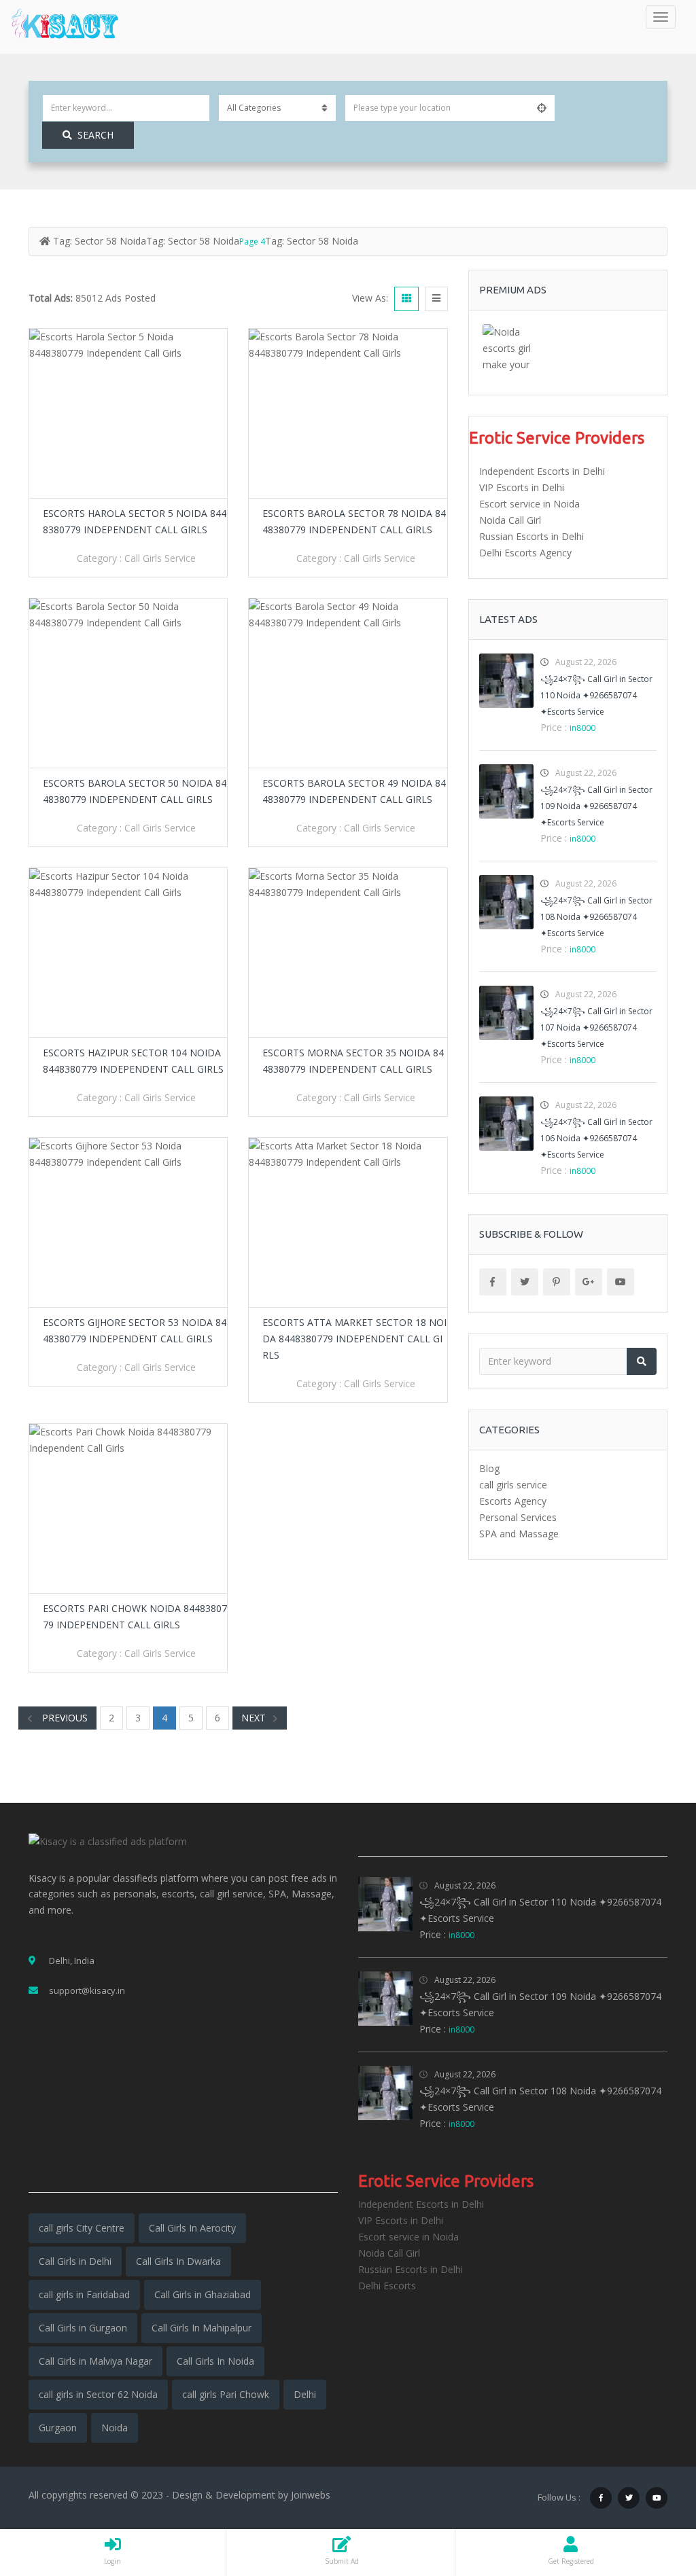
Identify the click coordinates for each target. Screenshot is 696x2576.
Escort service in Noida (529, 504)
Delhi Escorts (387, 2286)
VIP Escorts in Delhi (522, 487)
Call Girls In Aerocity (192, 2228)
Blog (489, 1468)
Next (254, 1718)
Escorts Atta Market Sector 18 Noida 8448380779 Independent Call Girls (354, 1339)
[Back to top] (652, 2491)
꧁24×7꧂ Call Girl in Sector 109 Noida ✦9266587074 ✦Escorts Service (596, 806)
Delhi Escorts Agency (525, 553)
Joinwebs (311, 2495)
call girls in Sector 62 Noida (98, 2394)
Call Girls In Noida (215, 2361)
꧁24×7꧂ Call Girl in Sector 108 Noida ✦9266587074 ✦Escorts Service (596, 917)
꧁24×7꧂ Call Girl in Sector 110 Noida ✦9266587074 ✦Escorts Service (596, 695)
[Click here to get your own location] (542, 108)
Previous (64, 1718)
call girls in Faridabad (84, 2294)
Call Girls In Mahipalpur (202, 2328)
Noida (115, 2428)
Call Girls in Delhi (75, 2261)
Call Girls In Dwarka (178, 2261)
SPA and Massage (519, 1534)
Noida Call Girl (510, 520)
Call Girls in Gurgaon (83, 2328)
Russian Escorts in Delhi (532, 536)
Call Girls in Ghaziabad (203, 2294)
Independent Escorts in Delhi (542, 471)
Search (95, 135)
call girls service (160, 558)
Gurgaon (58, 2428)
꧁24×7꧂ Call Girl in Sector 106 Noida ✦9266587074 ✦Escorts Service (596, 1138)
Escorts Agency (513, 1501)
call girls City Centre (82, 2228)
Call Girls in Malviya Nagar (95, 2361)
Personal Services (518, 1517)
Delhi (305, 2394)
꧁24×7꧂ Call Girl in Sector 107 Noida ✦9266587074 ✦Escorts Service (596, 1027)
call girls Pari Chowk (226, 2394)
